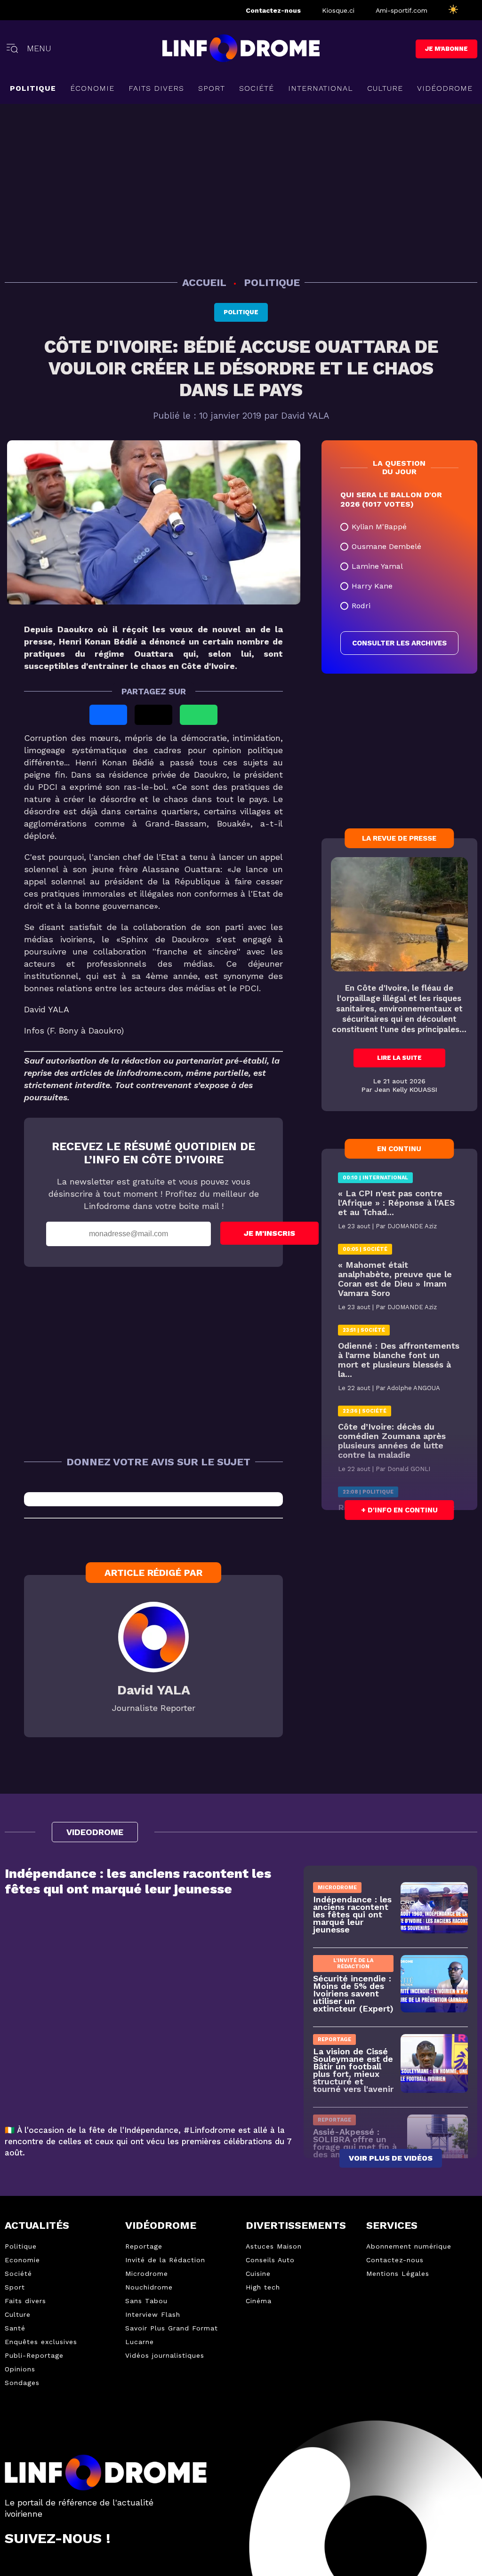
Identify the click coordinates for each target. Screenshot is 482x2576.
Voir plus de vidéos (391, 2159)
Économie (92, 88)
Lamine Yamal (377, 566)
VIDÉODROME (445, 88)
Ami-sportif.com (402, 10)
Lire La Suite (399, 1058)
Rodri (361, 606)
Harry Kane (372, 586)
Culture (385, 88)
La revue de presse (399, 838)
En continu (399, 1149)
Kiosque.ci (338, 10)
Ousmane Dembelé (386, 546)
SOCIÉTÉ (257, 88)
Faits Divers (156, 88)
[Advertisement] (241, 189)
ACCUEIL (205, 282)
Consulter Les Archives (399, 643)
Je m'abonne (446, 49)
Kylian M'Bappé (379, 527)
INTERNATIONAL (321, 88)
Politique (33, 88)
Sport (212, 88)
